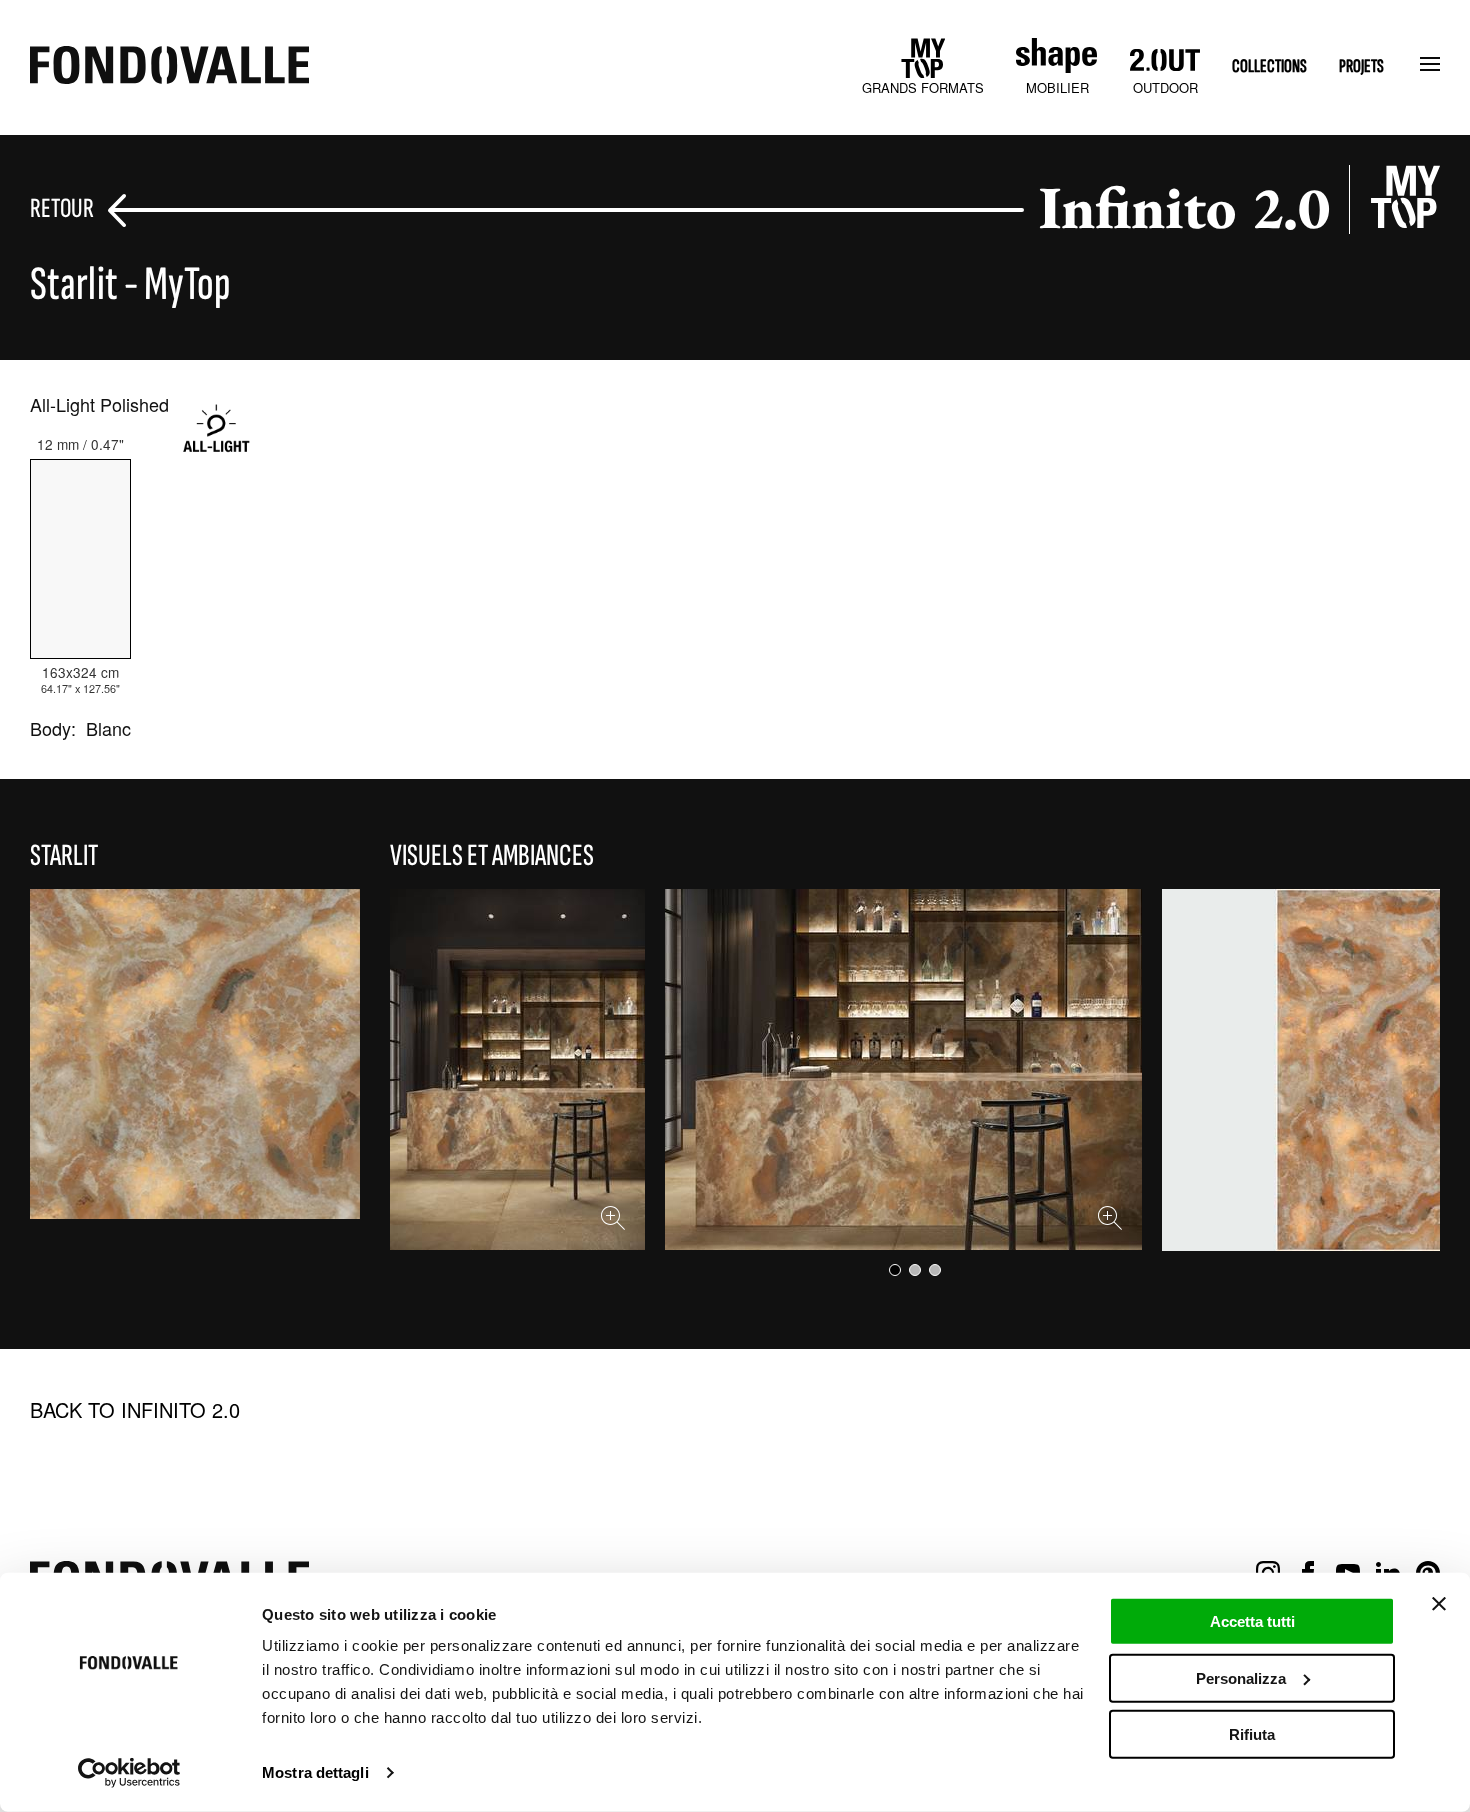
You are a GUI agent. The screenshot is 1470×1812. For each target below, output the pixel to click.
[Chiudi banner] (1439, 1604)
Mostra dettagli (315, 1772)
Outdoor (1165, 87)
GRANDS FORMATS (923, 87)
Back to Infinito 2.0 (135, 1410)
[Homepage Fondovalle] (169, 66)
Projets (1361, 66)
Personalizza (1241, 1677)
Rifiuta (1252, 1734)
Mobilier (1057, 87)
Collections (1269, 66)
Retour (62, 209)
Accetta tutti (1252, 1621)
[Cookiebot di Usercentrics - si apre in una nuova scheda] (129, 1773)
